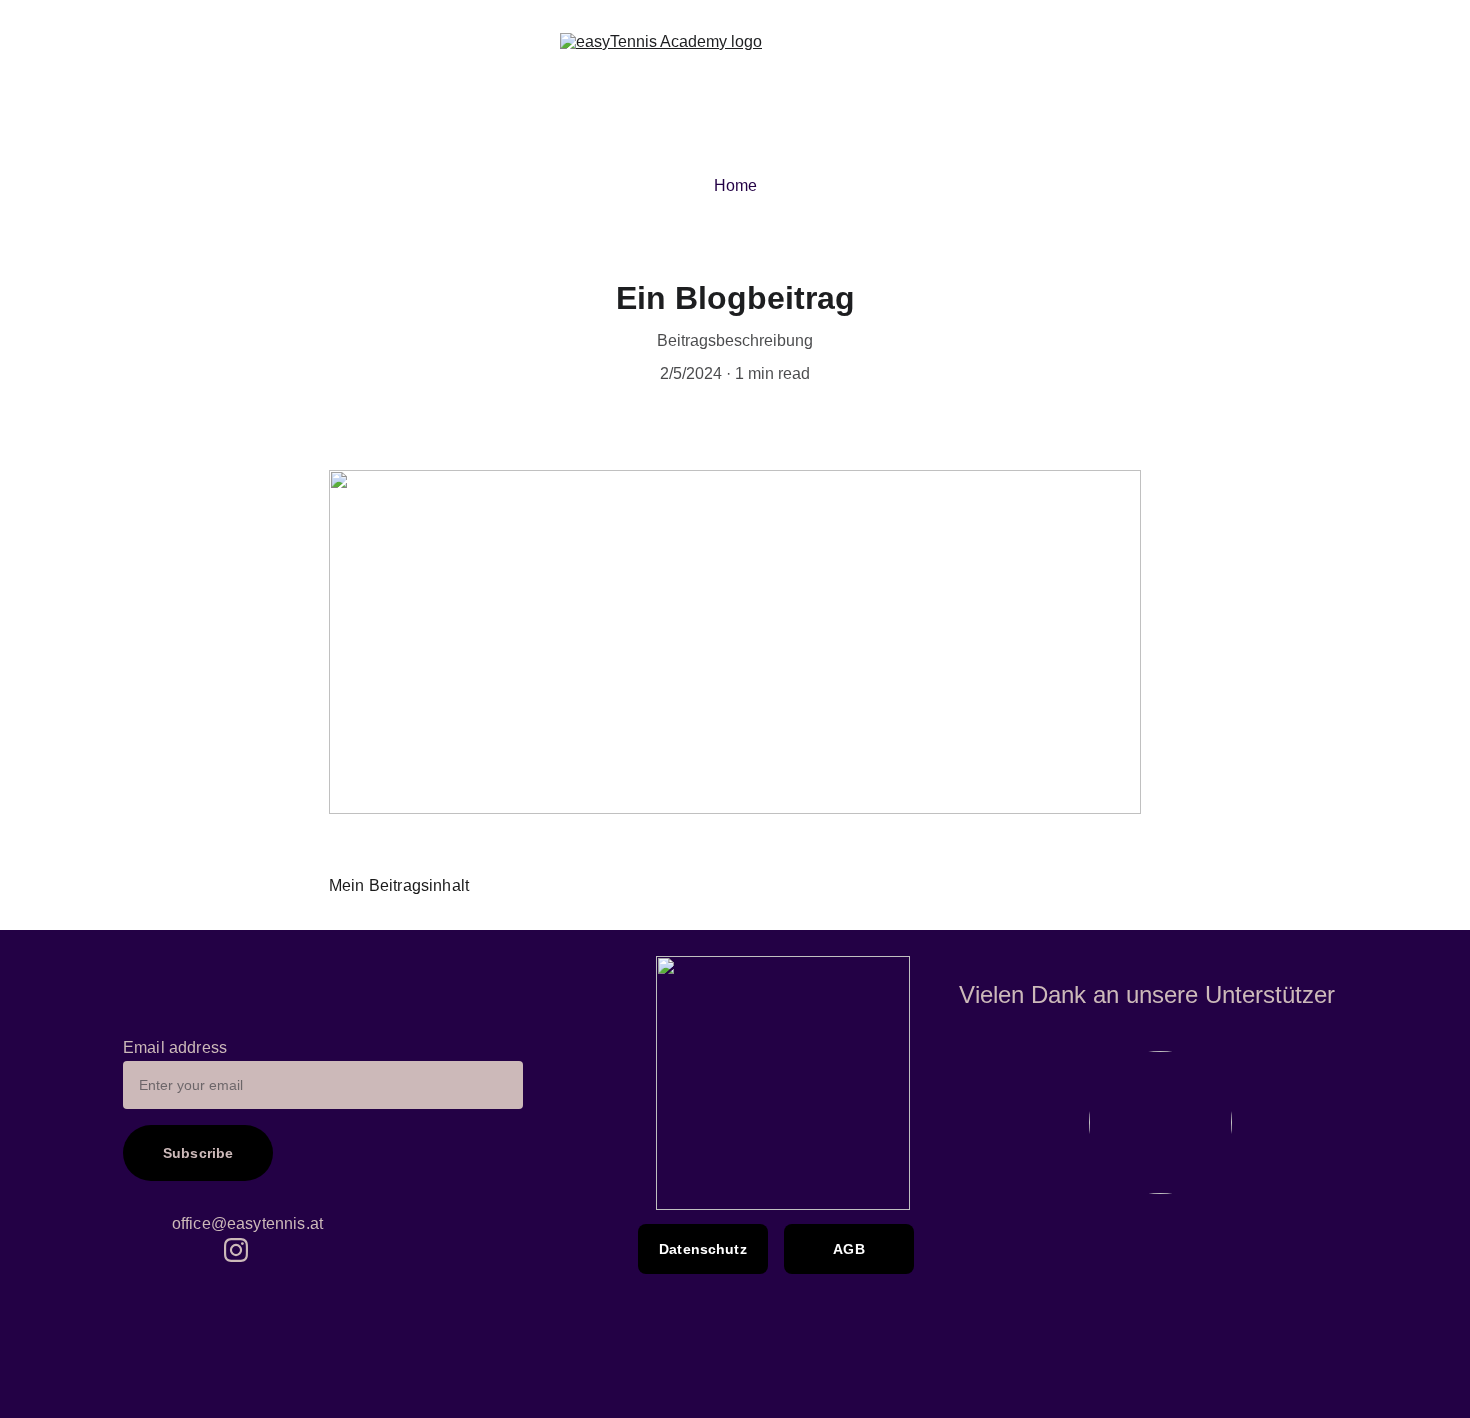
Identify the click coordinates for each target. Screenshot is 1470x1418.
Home (735, 185)
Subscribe (198, 1154)
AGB (848, 1249)
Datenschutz (703, 1249)
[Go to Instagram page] (236, 1250)
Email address (175, 1047)
